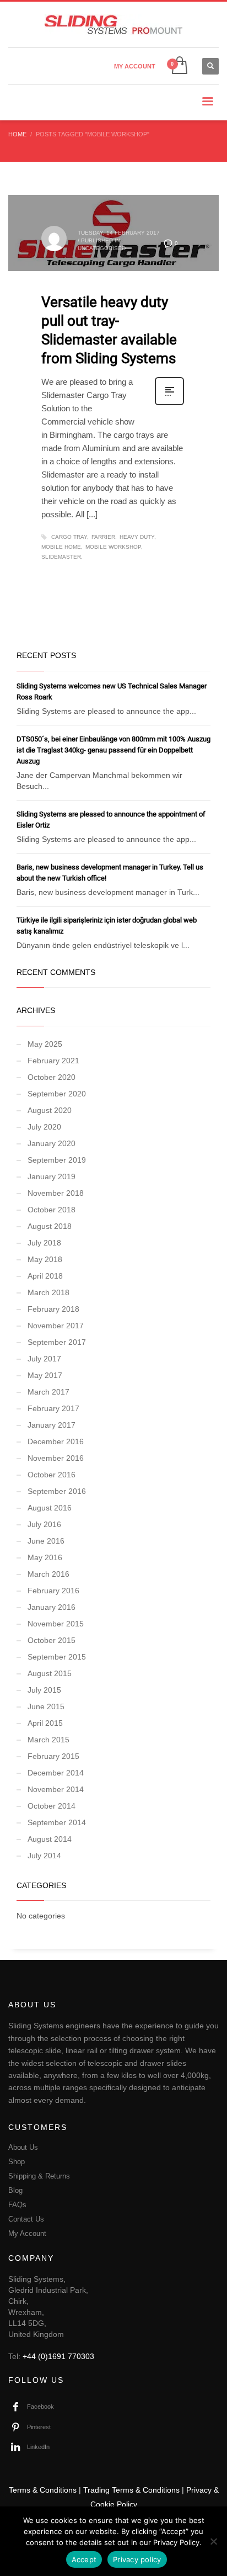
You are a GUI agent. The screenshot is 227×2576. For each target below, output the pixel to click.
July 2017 (44, 1359)
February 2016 (53, 1591)
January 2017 (52, 1425)
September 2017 (57, 1342)
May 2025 (45, 1044)
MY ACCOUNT (135, 66)
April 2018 (45, 1276)
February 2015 (53, 1756)
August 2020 (50, 1110)
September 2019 (57, 1160)
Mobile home (61, 547)
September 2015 (57, 1657)
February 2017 (53, 1408)
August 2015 (50, 1673)
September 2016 (57, 1491)
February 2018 (53, 1309)
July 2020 (44, 1127)
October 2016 (52, 1475)
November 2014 (56, 1789)
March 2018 (48, 1292)
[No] (213, 2541)
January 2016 (52, 1607)
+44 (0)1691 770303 (58, 2356)
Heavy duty (137, 537)
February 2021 (53, 1061)
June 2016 (46, 1541)
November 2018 (56, 1193)
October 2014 (52, 1806)
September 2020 (57, 1094)
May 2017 (45, 1375)
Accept (84, 2559)
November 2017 (56, 1326)
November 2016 (56, 1458)
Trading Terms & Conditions (131, 2490)
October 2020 (52, 1077)
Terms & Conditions (43, 2490)
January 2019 (52, 1176)
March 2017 (48, 1392)
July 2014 (44, 1856)
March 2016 (48, 1574)
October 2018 (52, 1210)
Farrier (103, 537)
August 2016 (50, 1508)
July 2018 (44, 1243)
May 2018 (45, 1259)
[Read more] (169, 404)
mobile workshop (113, 547)
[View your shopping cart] (179, 66)
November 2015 (56, 1624)
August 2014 (50, 1839)
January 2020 (52, 1143)
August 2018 (50, 1226)
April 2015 (45, 1723)
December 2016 (56, 1441)
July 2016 (44, 1524)
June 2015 (46, 1706)
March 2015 (48, 1740)
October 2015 (52, 1640)
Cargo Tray (69, 537)
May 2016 (45, 1557)
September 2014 (57, 1822)
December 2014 (56, 1773)
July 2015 (44, 1690)
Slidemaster (61, 557)
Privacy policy (137, 2559)
